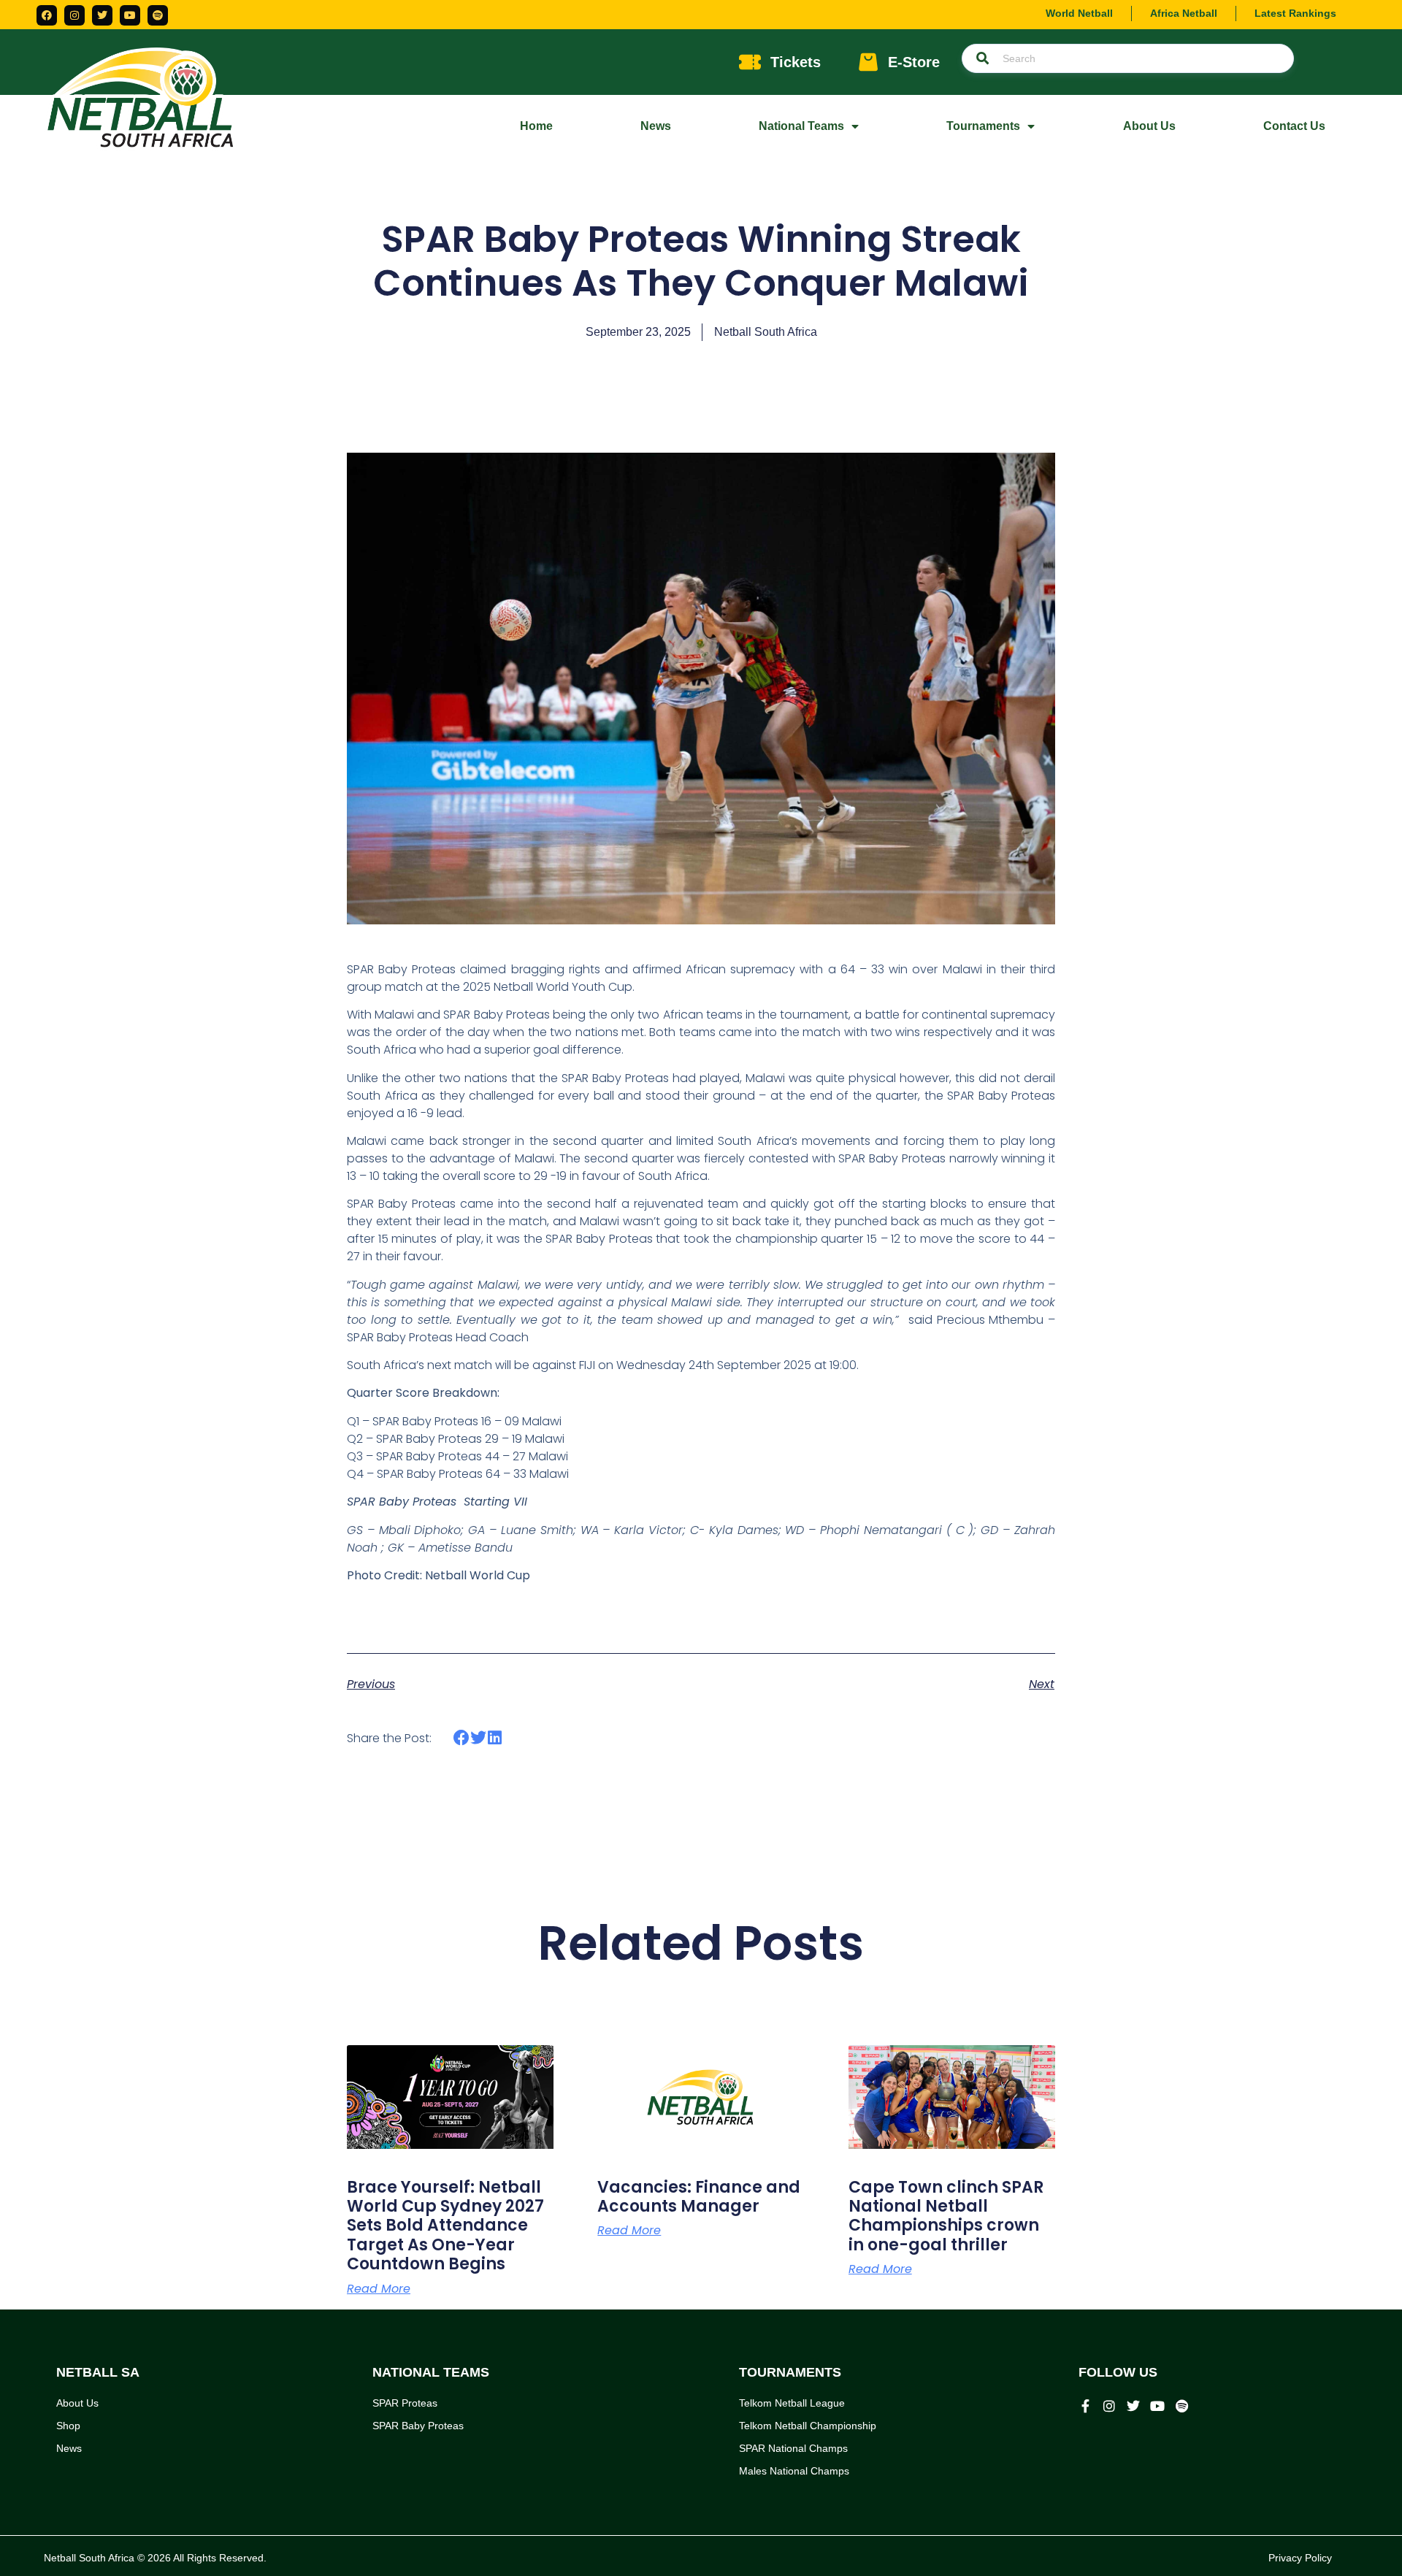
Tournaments (983, 126)
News (656, 126)
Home (536, 126)
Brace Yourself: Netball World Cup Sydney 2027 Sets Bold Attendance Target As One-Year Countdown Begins (445, 2226)
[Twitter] (102, 15)
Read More (379, 2289)
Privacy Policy (1300, 2558)
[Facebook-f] (1085, 2406)
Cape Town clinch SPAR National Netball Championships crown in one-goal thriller (946, 2216)
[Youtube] (130, 15)
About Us (1149, 126)
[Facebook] (47, 15)
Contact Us (1294, 126)
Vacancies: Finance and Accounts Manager (699, 2197)
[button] (462, 1738)
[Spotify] (158, 15)
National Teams (801, 126)
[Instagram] (74, 15)
